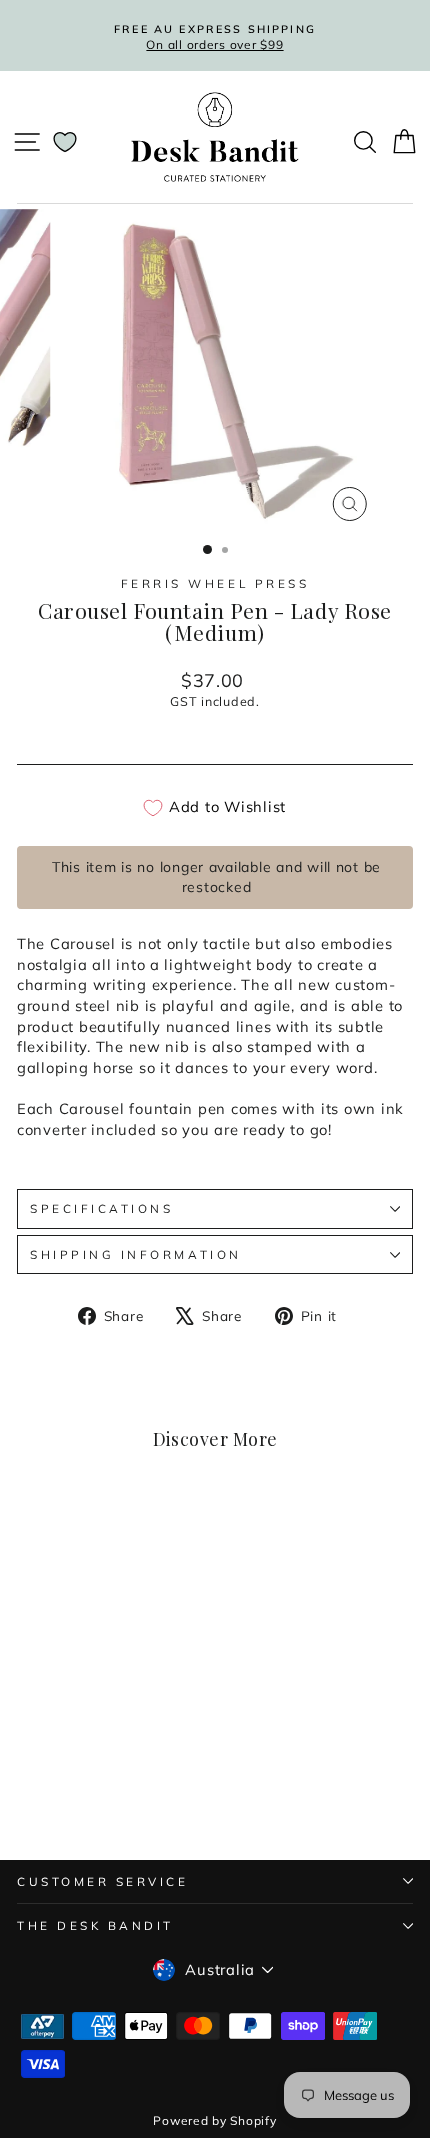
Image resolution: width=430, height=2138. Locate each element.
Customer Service (103, 1881)
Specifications (101, 1208)
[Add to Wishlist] (144, 1542)
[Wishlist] (65, 142)
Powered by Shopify (214, 2120)
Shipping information (136, 1254)
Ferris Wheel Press (215, 583)
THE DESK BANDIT (95, 1925)
